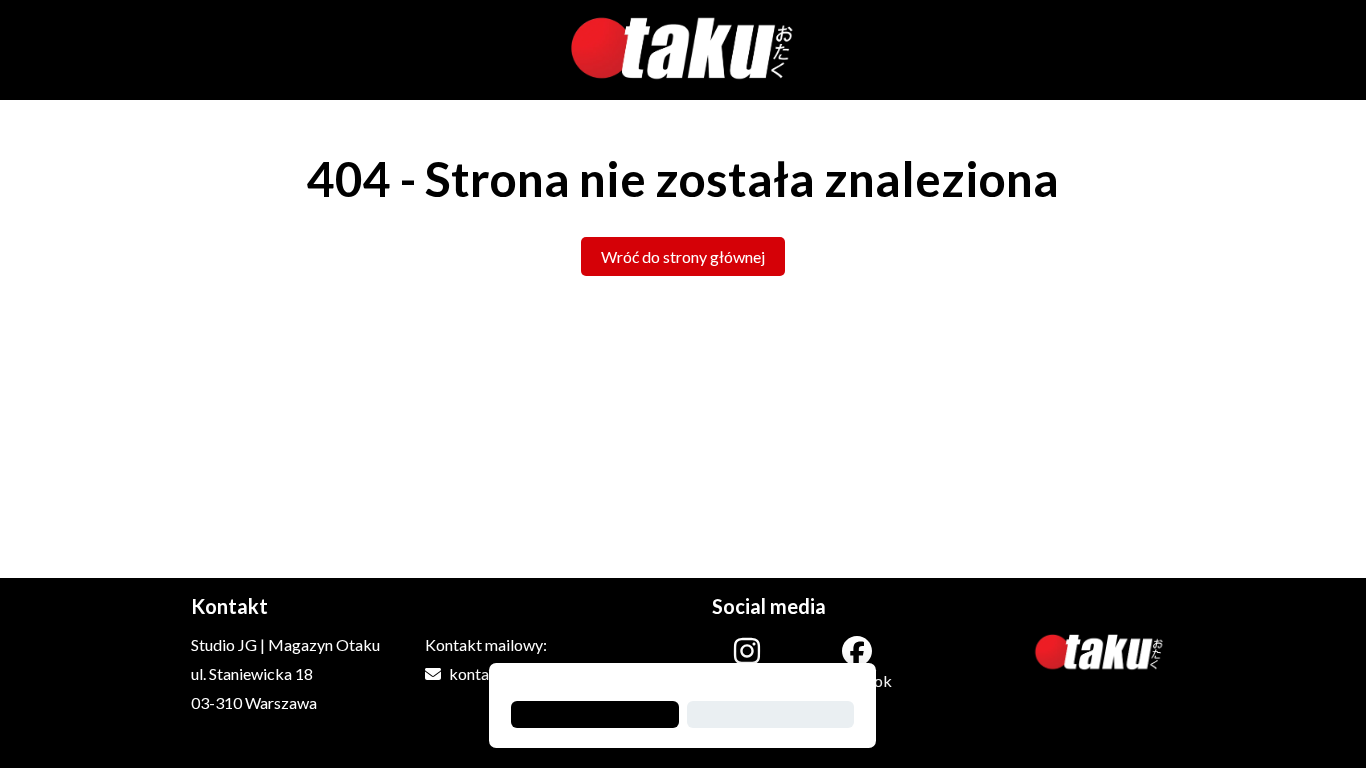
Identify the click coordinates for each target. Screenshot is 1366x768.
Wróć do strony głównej (683, 256)
